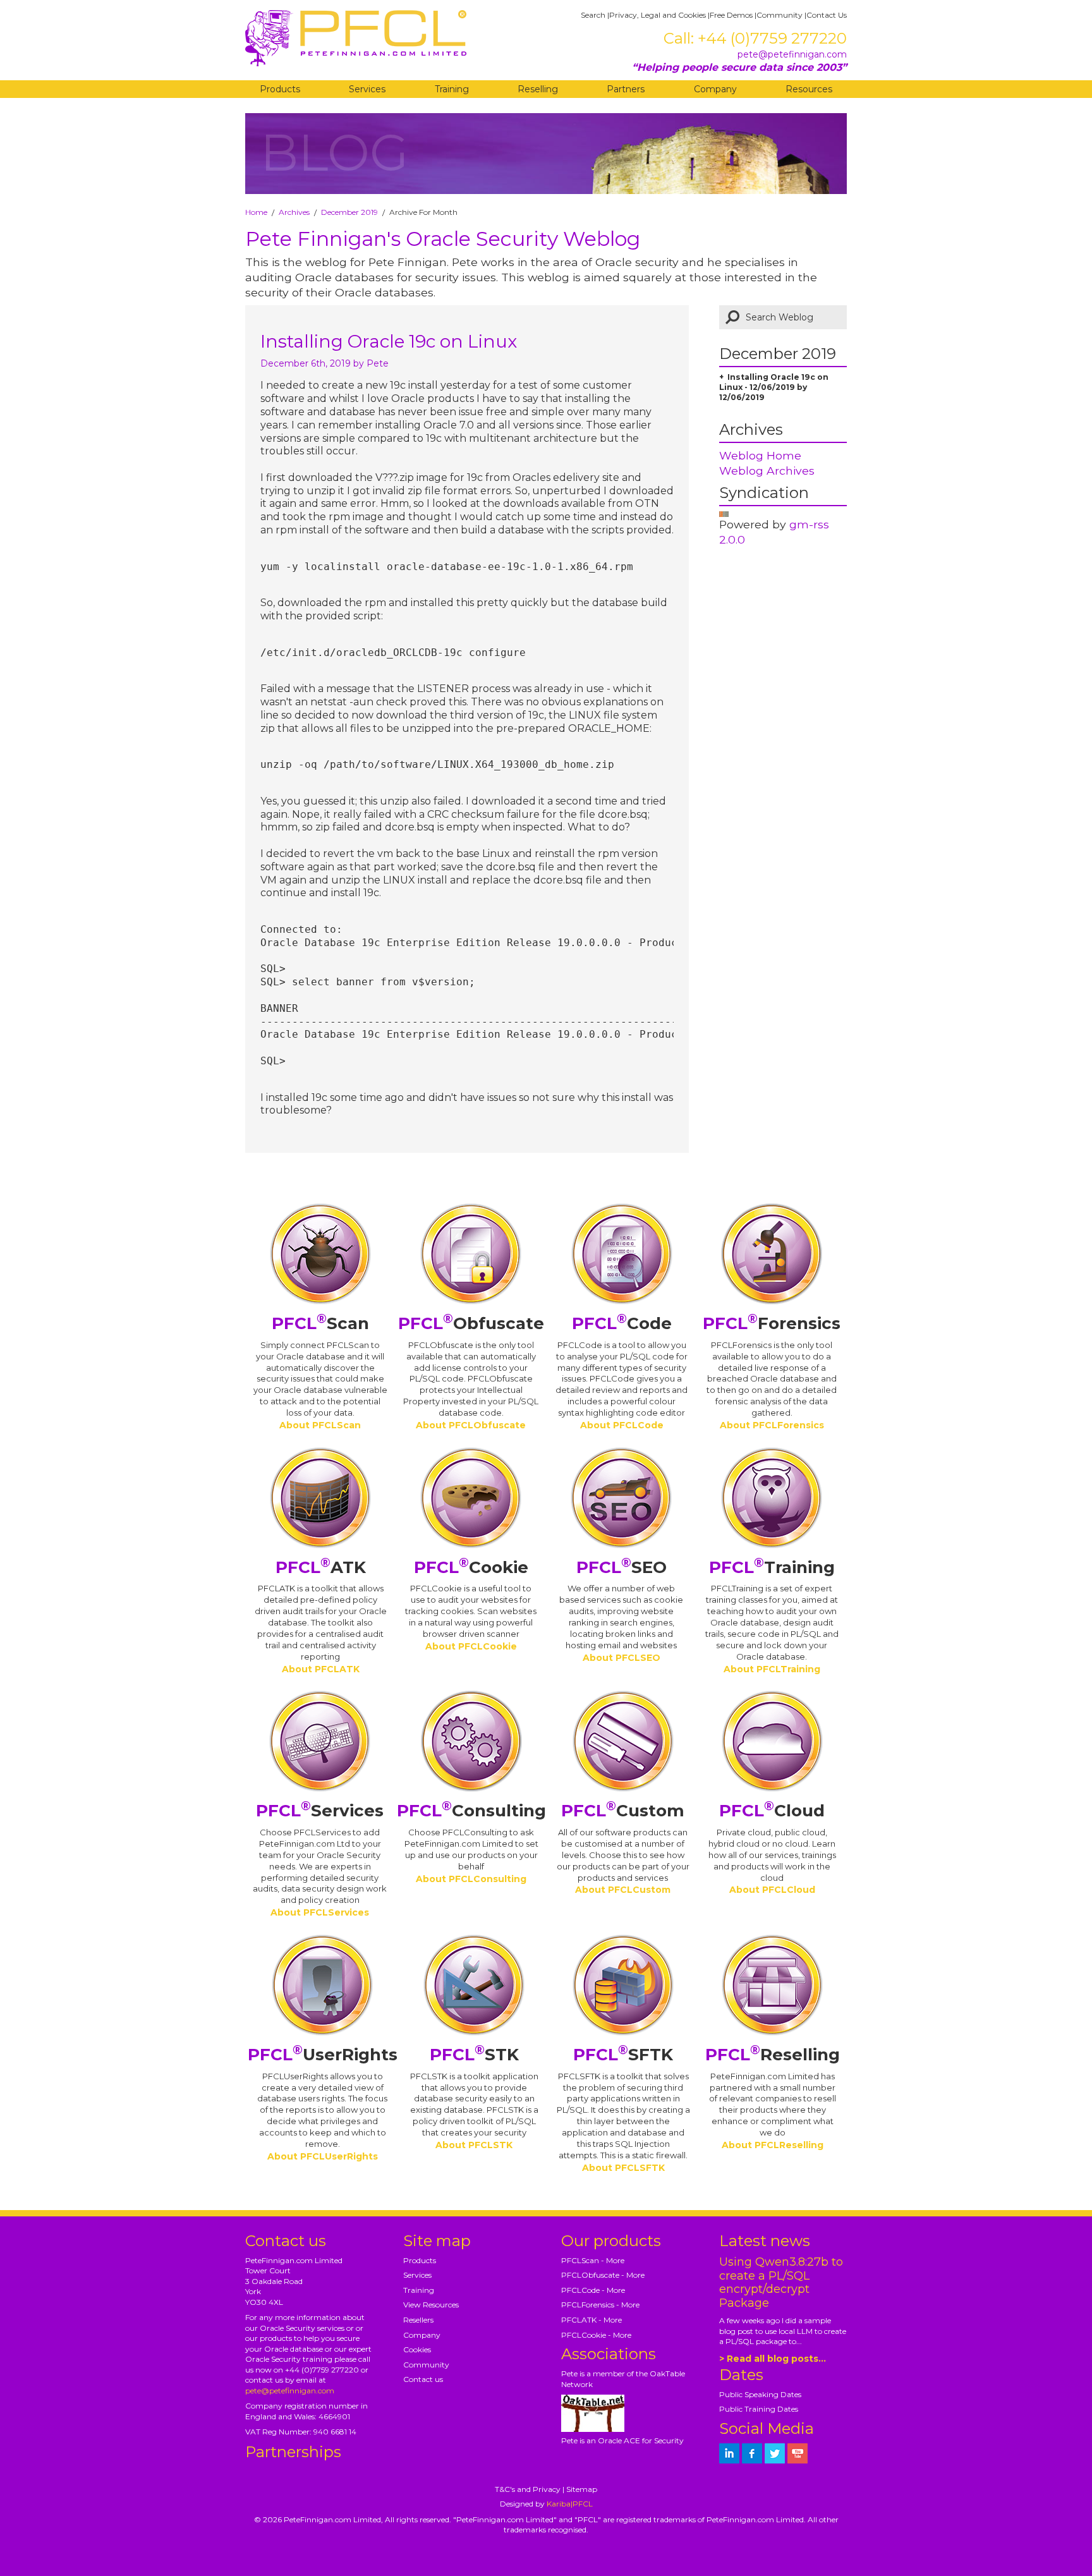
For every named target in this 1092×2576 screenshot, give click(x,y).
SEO (622, 1567)
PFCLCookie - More (596, 2335)
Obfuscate (471, 1323)
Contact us (423, 2379)
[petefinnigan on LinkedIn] (729, 2453)
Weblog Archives (767, 471)
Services (367, 89)
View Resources (431, 2305)
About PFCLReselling (773, 2145)
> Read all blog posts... (773, 2359)
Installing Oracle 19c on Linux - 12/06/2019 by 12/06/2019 (774, 387)
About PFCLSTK (474, 2145)
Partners (626, 89)
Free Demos (731, 15)
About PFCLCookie (471, 1646)
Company (715, 89)
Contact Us (827, 15)
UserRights (323, 2055)
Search (593, 15)
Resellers (418, 2320)
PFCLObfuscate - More (603, 2275)
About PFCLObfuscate (471, 1425)
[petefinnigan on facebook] (752, 2453)
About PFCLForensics (772, 1425)
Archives (294, 212)
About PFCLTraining (772, 1669)
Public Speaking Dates (760, 2394)
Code (622, 1323)
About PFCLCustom (623, 1890)
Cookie (471, 1567)
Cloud (772, 1811)
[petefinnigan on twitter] (775, 2453)
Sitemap (582, 2489)
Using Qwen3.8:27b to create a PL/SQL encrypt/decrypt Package (781, 2283)
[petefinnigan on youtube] (798, 2453)
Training (452, 89)
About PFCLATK (321, 1669)
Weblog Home (760, 455)
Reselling (538, 89)
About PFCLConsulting (471, 1879)
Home (256, 212)
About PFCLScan (320, 1425)
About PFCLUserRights (323, 2156)
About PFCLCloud (772, 1890)
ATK (321, 1567)
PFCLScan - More (593, 2260)
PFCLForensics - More (600, 2305)
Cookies (417, 2349)
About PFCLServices (320, 1912)
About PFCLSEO (622, 1658)
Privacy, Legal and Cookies (658, 15)
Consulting (471, 1811)
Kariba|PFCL (570, 2504)
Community (780, 15)
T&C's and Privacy (528, 2489)
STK (474, 2055)
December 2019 (349, 212)
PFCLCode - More (593, 2290)
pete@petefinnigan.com (792, 54)
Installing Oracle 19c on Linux (389, 341)
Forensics (772, 1323)
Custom (623, 1811)
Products (280, 89)
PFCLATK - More (591, 2320)
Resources (809, 89)
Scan (320, 1323)
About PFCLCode (622, 1425)
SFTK (623, 2055)
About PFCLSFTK (623, 2168)
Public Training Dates (759, 2409)
